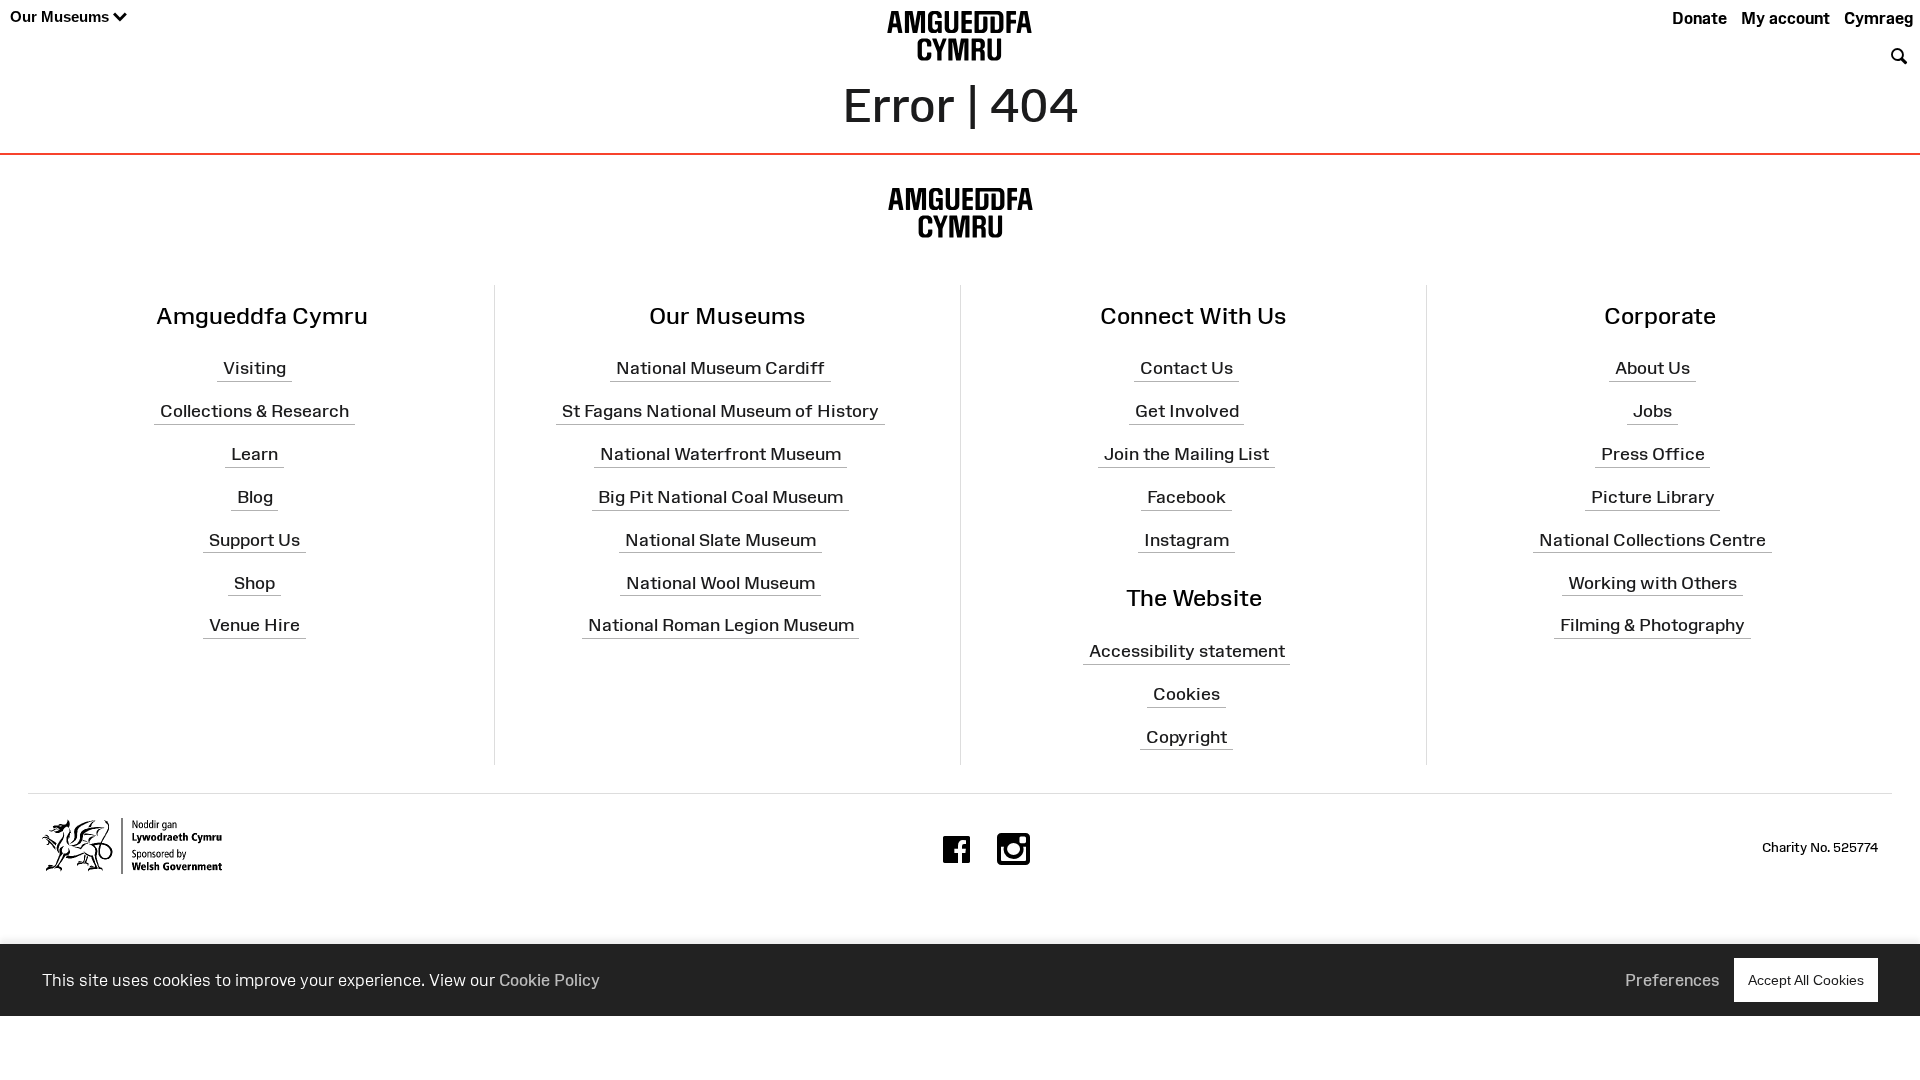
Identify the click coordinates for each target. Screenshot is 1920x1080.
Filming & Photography (1652, 625)
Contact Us (1186, 368)
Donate (1699, 18)
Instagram (1186, 540)
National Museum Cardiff (720, 368)
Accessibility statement (1187, 651)
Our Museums (61, 16)
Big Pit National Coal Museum (720, 497)
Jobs (1652, 411)
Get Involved (1187, 411)
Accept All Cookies (1806, 980)
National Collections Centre (1652, 540)
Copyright (1186, 737)
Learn (254, 454)
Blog (255, 497)
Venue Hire (254, 625)
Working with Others (1652, 582)
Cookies (1186, 694)
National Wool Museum (720, 582)
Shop (254, 582)
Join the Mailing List (1186, 454)
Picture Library (1653, 497)
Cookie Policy (549, 980)
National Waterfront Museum (720, 454)
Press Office (1653, 454)
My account (1785, 18)
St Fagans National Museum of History (720, 411)
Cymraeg (1878, 18)
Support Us (254, 540)
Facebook (1186, 497)
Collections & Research (254, 411)
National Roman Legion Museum (721, 625)
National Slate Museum (720, 540)
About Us (1652, 368)
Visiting (254, 368)
